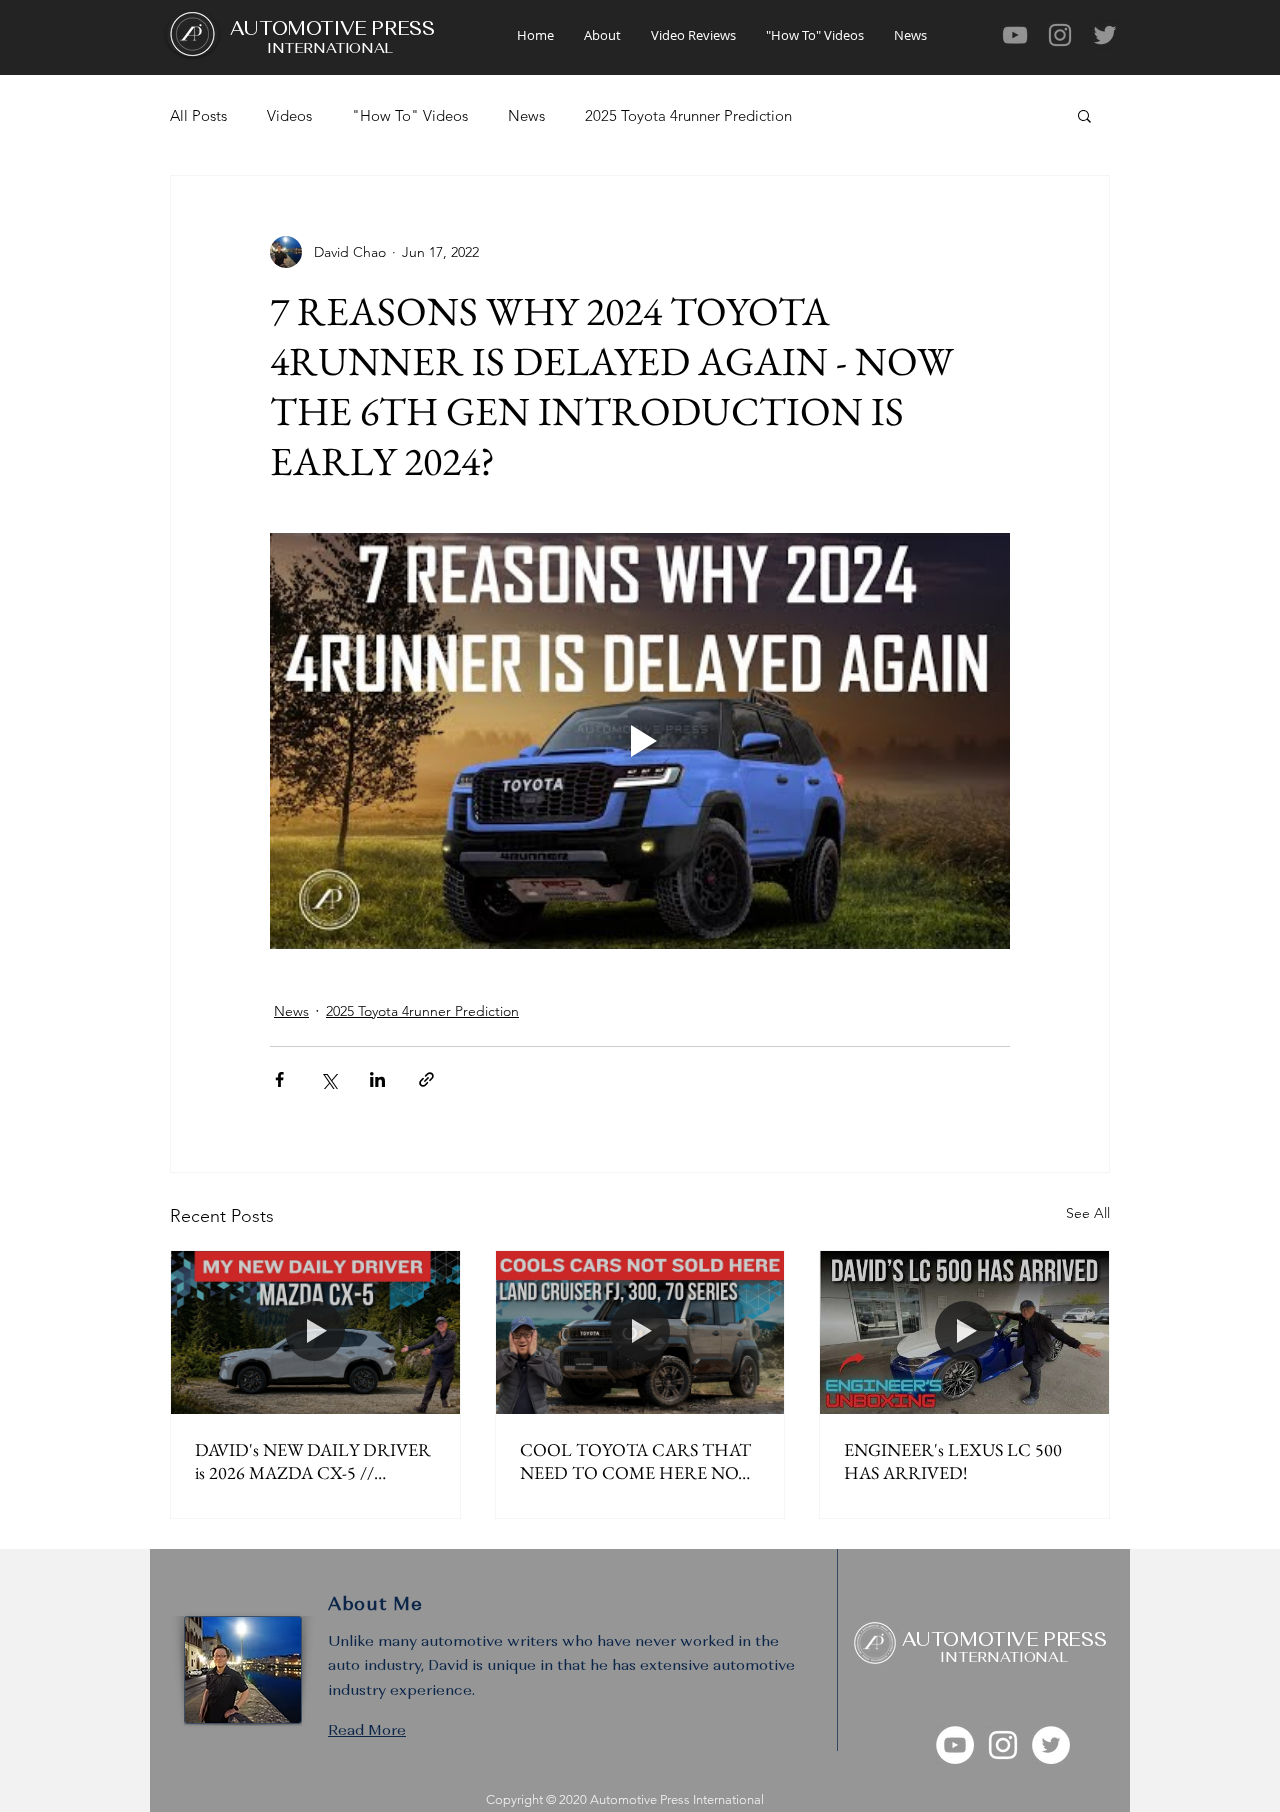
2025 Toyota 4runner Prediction (688, 115)
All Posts (198, 115)
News (526, 115)
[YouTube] (1015, 35)
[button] (1084, 115)
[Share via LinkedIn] (377, 1079)
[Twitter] (1105, 35)
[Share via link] (426, 1079)
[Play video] (640, 741)
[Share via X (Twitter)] (328, 1079)
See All (1088, 1213)
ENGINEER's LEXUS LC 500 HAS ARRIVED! (953, 1461)
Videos (289, 115)
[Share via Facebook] (279, 1079)
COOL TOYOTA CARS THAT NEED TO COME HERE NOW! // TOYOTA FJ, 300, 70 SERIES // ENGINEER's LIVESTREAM (639, 1461)
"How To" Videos (410, 115)
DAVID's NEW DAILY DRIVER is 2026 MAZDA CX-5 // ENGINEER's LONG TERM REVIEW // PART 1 (313, 1461)
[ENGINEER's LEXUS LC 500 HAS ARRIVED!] (964, 1332)
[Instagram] (1060, 35)
